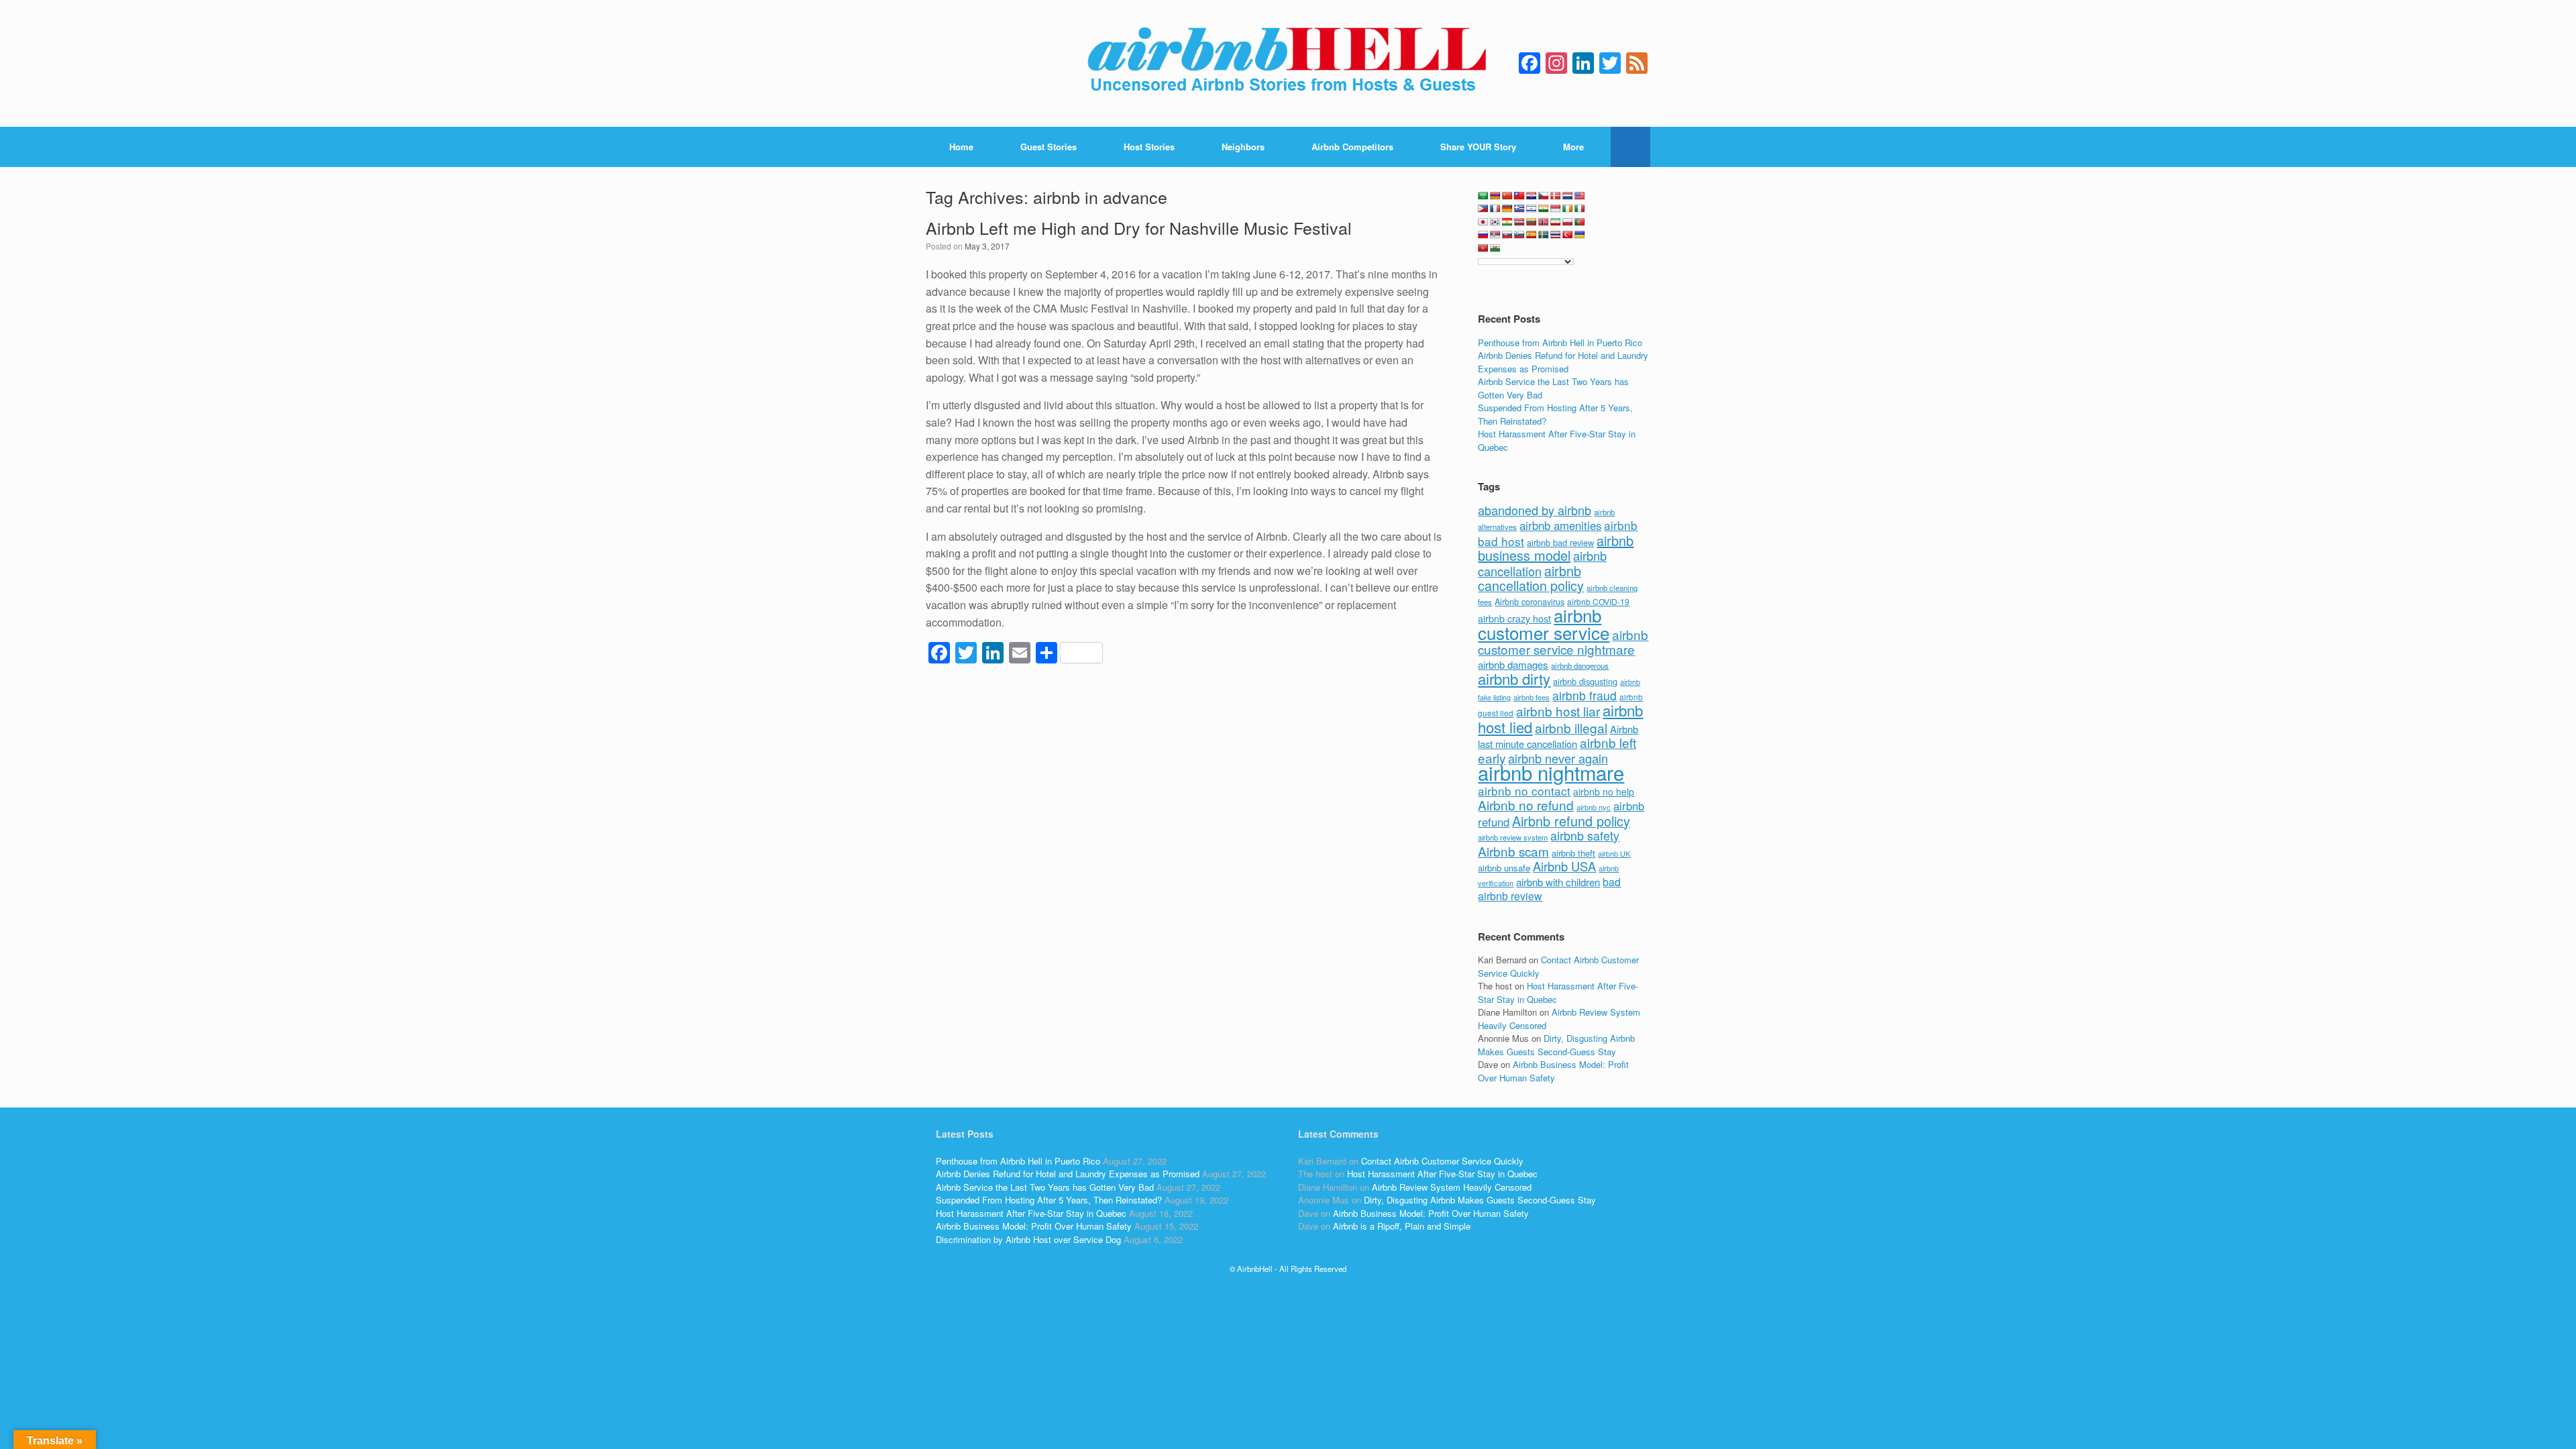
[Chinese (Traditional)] (1519, 196)
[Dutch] (1568, 196)
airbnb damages (1513, 664)
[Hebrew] (1532, 209)
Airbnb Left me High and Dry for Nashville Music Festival (1139, 227)
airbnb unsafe (1504, 868)
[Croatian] (1532, 196)
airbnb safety (1585, 835)
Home (961, 147)
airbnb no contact (1524, 791)
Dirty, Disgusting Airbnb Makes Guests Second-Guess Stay (1556, 1045)
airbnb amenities (1560, 525)
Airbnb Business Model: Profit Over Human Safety (1553, 1071)
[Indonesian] (1556, 209)
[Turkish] (1568, 235)
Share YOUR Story (1478, 147)
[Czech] (1544, 196)
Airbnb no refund (1526, 805)
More (1573, 147)
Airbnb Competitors (1352, 147)
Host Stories (1149, 147)
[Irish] (1568, 209)
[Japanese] (1483, 222)
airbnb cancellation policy (1531, 578)
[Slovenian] (1519, 235)
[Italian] (1580, 209)
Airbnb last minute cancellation (1558, 737)
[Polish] (1568, 222)
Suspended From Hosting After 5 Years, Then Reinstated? (1049, 1200)
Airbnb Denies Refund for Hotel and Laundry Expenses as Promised (1563, 362)
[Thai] (1556, 235)
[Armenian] (1495, 196)
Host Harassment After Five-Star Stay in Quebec (1031, 1213)
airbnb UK (1614, 854)
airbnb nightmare (1551, 772)
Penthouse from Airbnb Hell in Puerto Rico (1560, 342)
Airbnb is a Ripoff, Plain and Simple (1402, 1226)
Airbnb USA (1564, 866)
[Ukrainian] (1580, 235)
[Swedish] (1544, 235)
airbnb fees (1532, 697)
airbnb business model (1556, 548)
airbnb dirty (1514, 678)
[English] (1580, 196)
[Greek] (1519, 209)
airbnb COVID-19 (1598, 601)
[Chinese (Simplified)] (1507, 196)
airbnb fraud (1585, 695)
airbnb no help (1604, 792)
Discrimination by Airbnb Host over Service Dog (1028, 1239)
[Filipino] (1483, 209)
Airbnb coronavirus (1529, 602)
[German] (1507, 209)
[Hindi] (1544, 209)
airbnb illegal (1571, 728)
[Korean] (1495, 222)
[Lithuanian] (1532, 222)
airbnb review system (1513, 837)
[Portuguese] (1580, 222)
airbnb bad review (1560, 542)
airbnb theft (1573, 853)
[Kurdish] (1507, 222)
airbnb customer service (1544, 624)
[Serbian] (1495, 235)
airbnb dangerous (1580, 665)
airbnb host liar (1558, 711)
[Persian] (1556, 222)
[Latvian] (1519, 222)
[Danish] (1556, 196)
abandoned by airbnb (1535, 510)
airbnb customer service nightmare (1563, 642)
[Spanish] (1532, 235)
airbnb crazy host (1514, 619)
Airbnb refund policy (1571, 821)
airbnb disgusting (1585, 681)
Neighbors (1243, 147)
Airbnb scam (1513, 851)
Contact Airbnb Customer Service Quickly (1442, 1161)
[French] (1495, 209)
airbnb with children (1558, 882)
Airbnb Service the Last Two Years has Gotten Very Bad (1045, 1187)
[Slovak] (1507, 235)
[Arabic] (1483, 196)
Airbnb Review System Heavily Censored (1452, 1187)
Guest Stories (1049, 147)
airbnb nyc (1594, 807)
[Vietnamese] (1483, 248)
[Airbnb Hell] (1288, 63)
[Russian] (1483, 235)
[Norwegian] (1544, 222)
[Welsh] (1495, 248)
